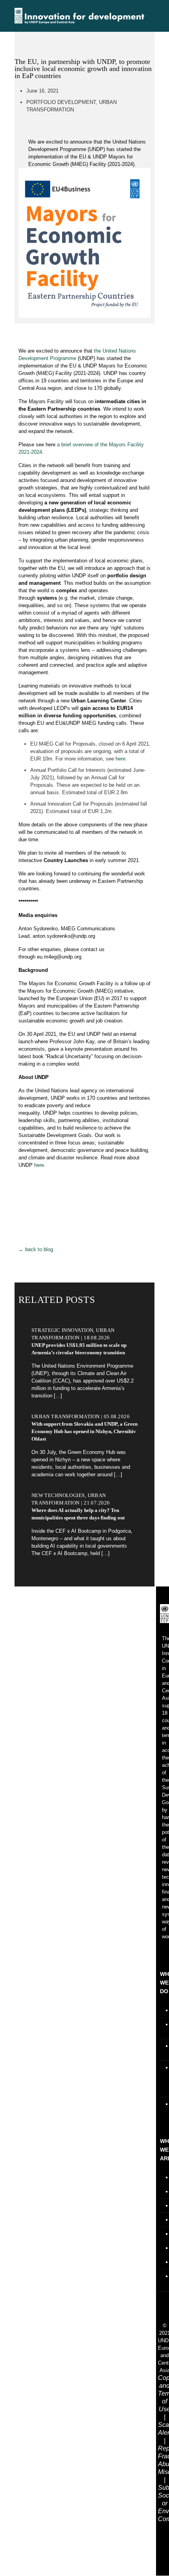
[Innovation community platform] (79, 16)
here (120, 759)
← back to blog (36, 1249)
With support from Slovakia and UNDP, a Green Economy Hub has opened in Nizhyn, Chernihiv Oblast (84, 1431)
